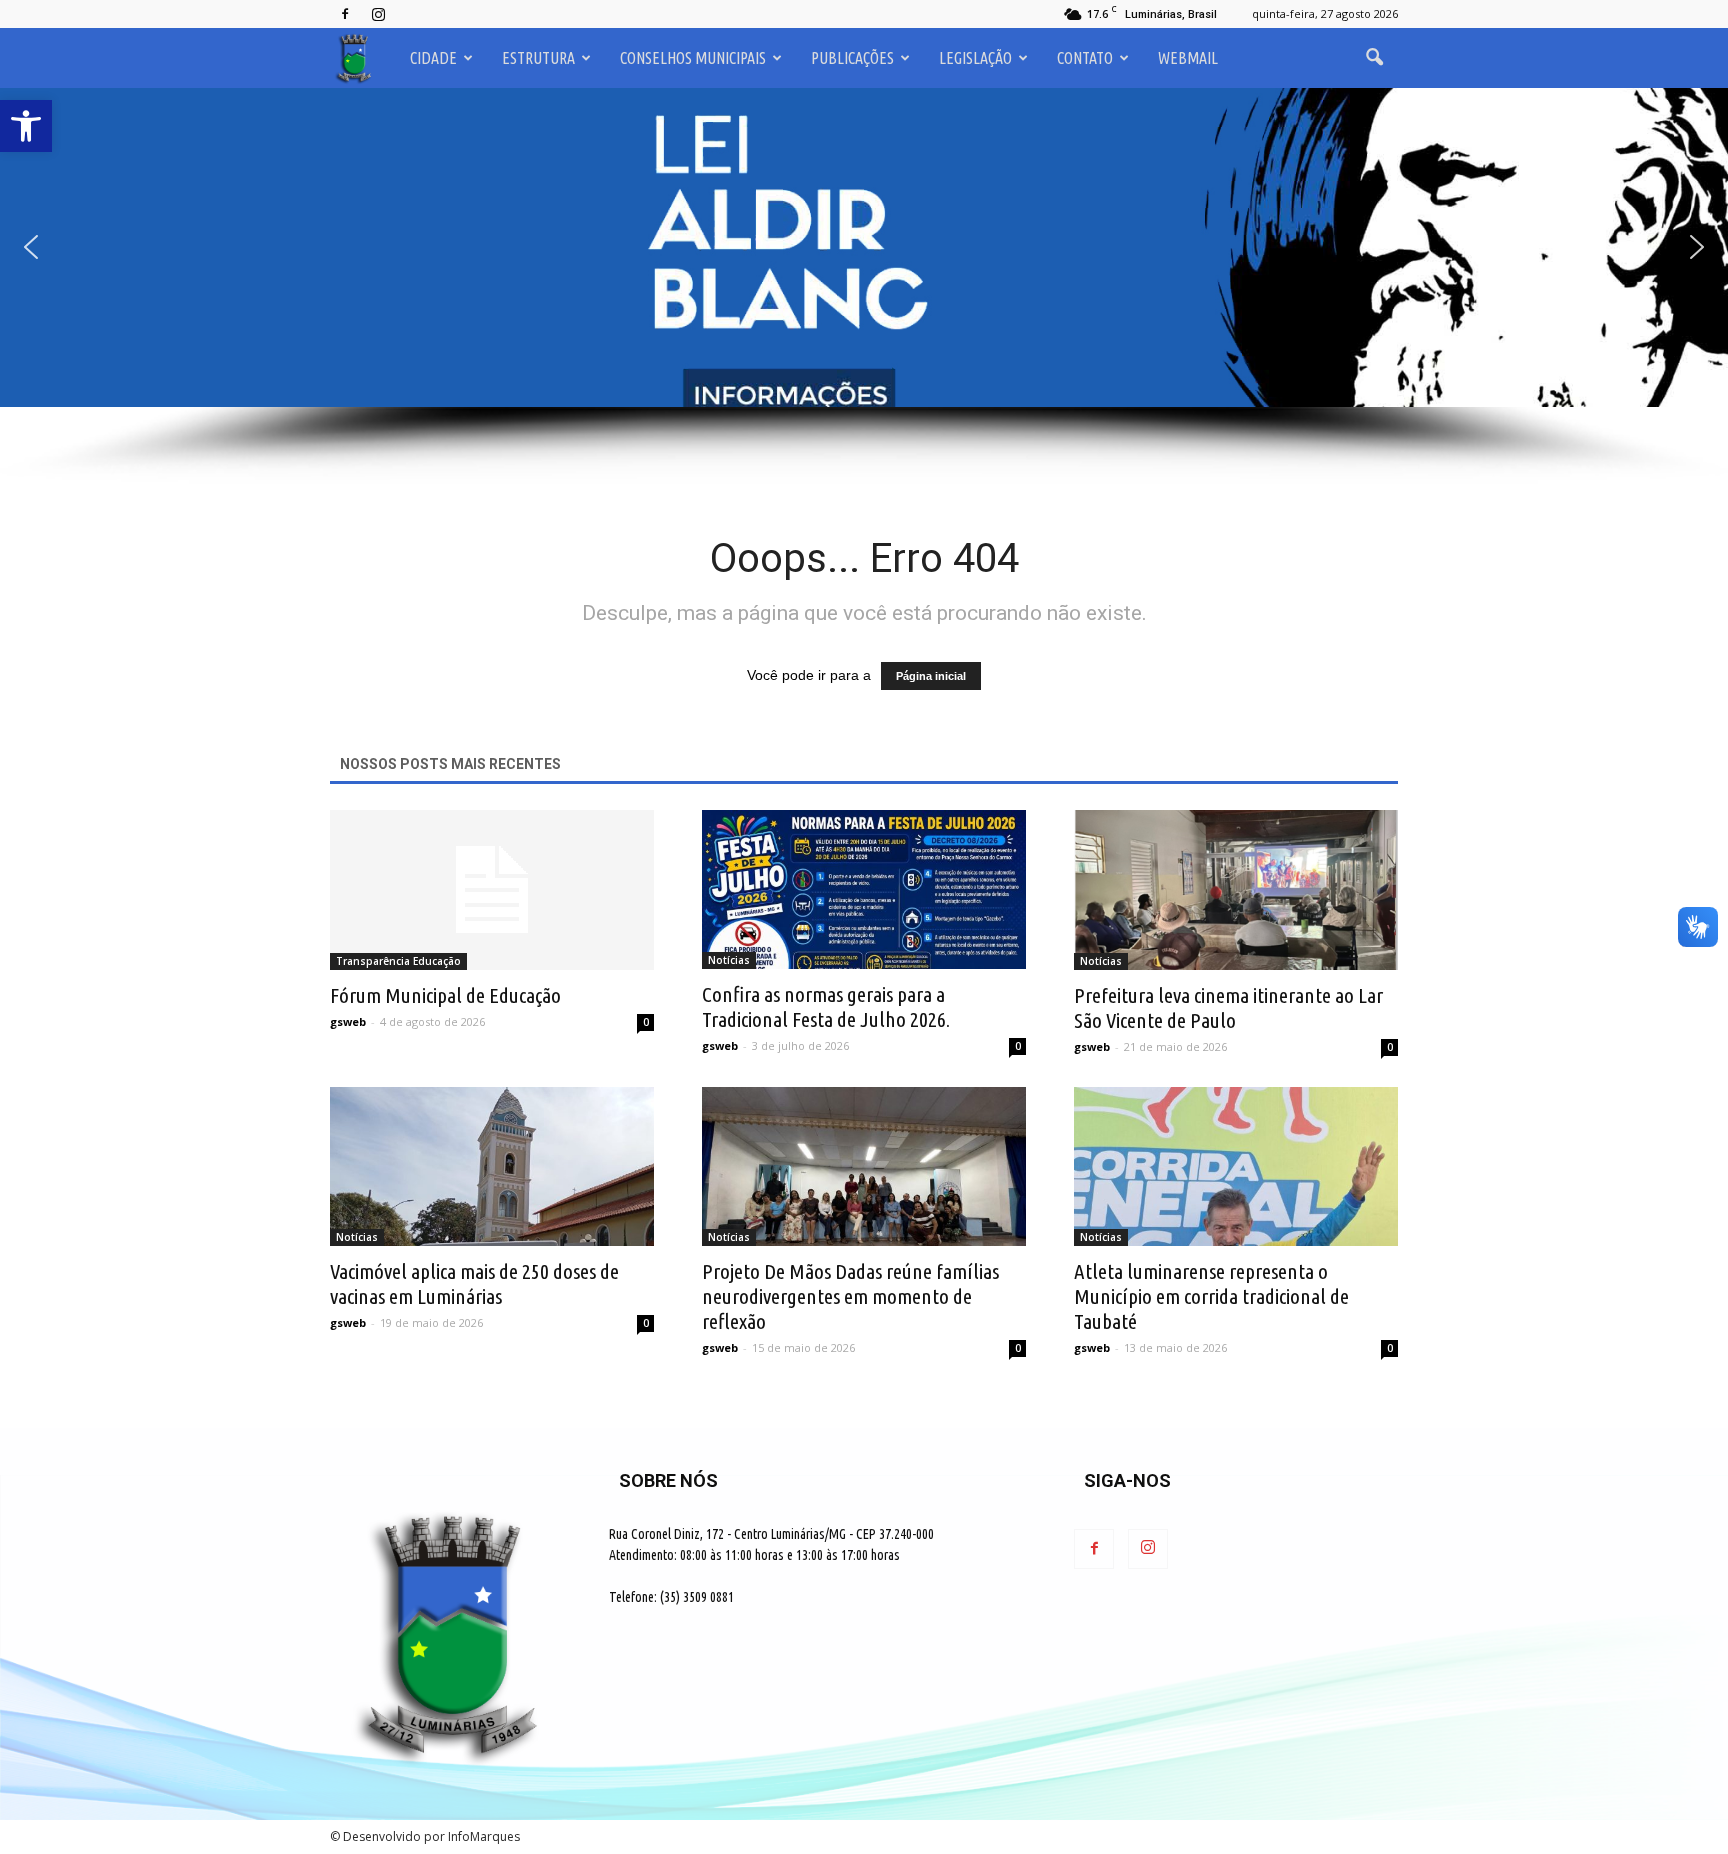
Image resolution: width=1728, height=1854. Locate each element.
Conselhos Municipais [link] (693, 58)
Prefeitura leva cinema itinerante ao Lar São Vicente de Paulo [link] (1228, 1007)
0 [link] (646, 1022)
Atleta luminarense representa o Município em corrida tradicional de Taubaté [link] (1211, 1296)
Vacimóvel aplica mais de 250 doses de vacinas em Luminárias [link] (474, 1283)
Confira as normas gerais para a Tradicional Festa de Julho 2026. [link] (826, 1006)
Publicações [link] (852, 58)
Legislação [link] (975, 58)
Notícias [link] (729, 960)
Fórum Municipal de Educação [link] (445, 995)
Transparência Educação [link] (398, 961)
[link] (26, 126)
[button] (864, 247)
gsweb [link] (348, 1021)
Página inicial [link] (931, 676)
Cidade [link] (433, 58)
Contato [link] (1085, 58)
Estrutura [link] (538, 58)
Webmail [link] (1188, 58)
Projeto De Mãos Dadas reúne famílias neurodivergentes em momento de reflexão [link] (850, 1296)
